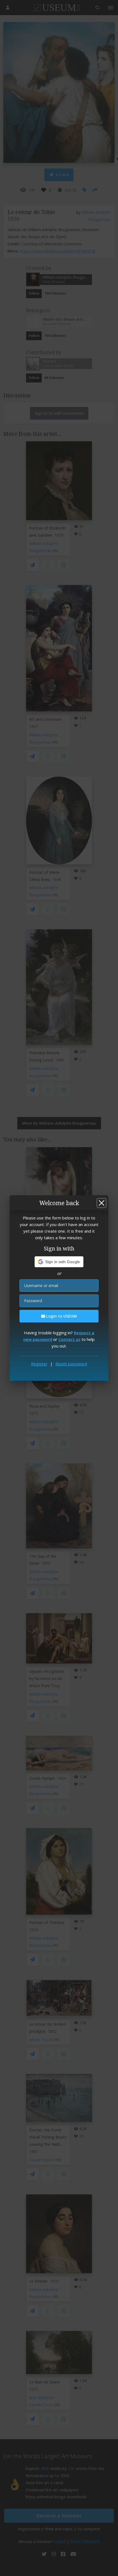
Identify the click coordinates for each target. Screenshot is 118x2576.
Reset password (71, 1364)
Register (39, 1364)
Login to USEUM (61, 1316)
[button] (59, 1262)
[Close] (102, 1203)
